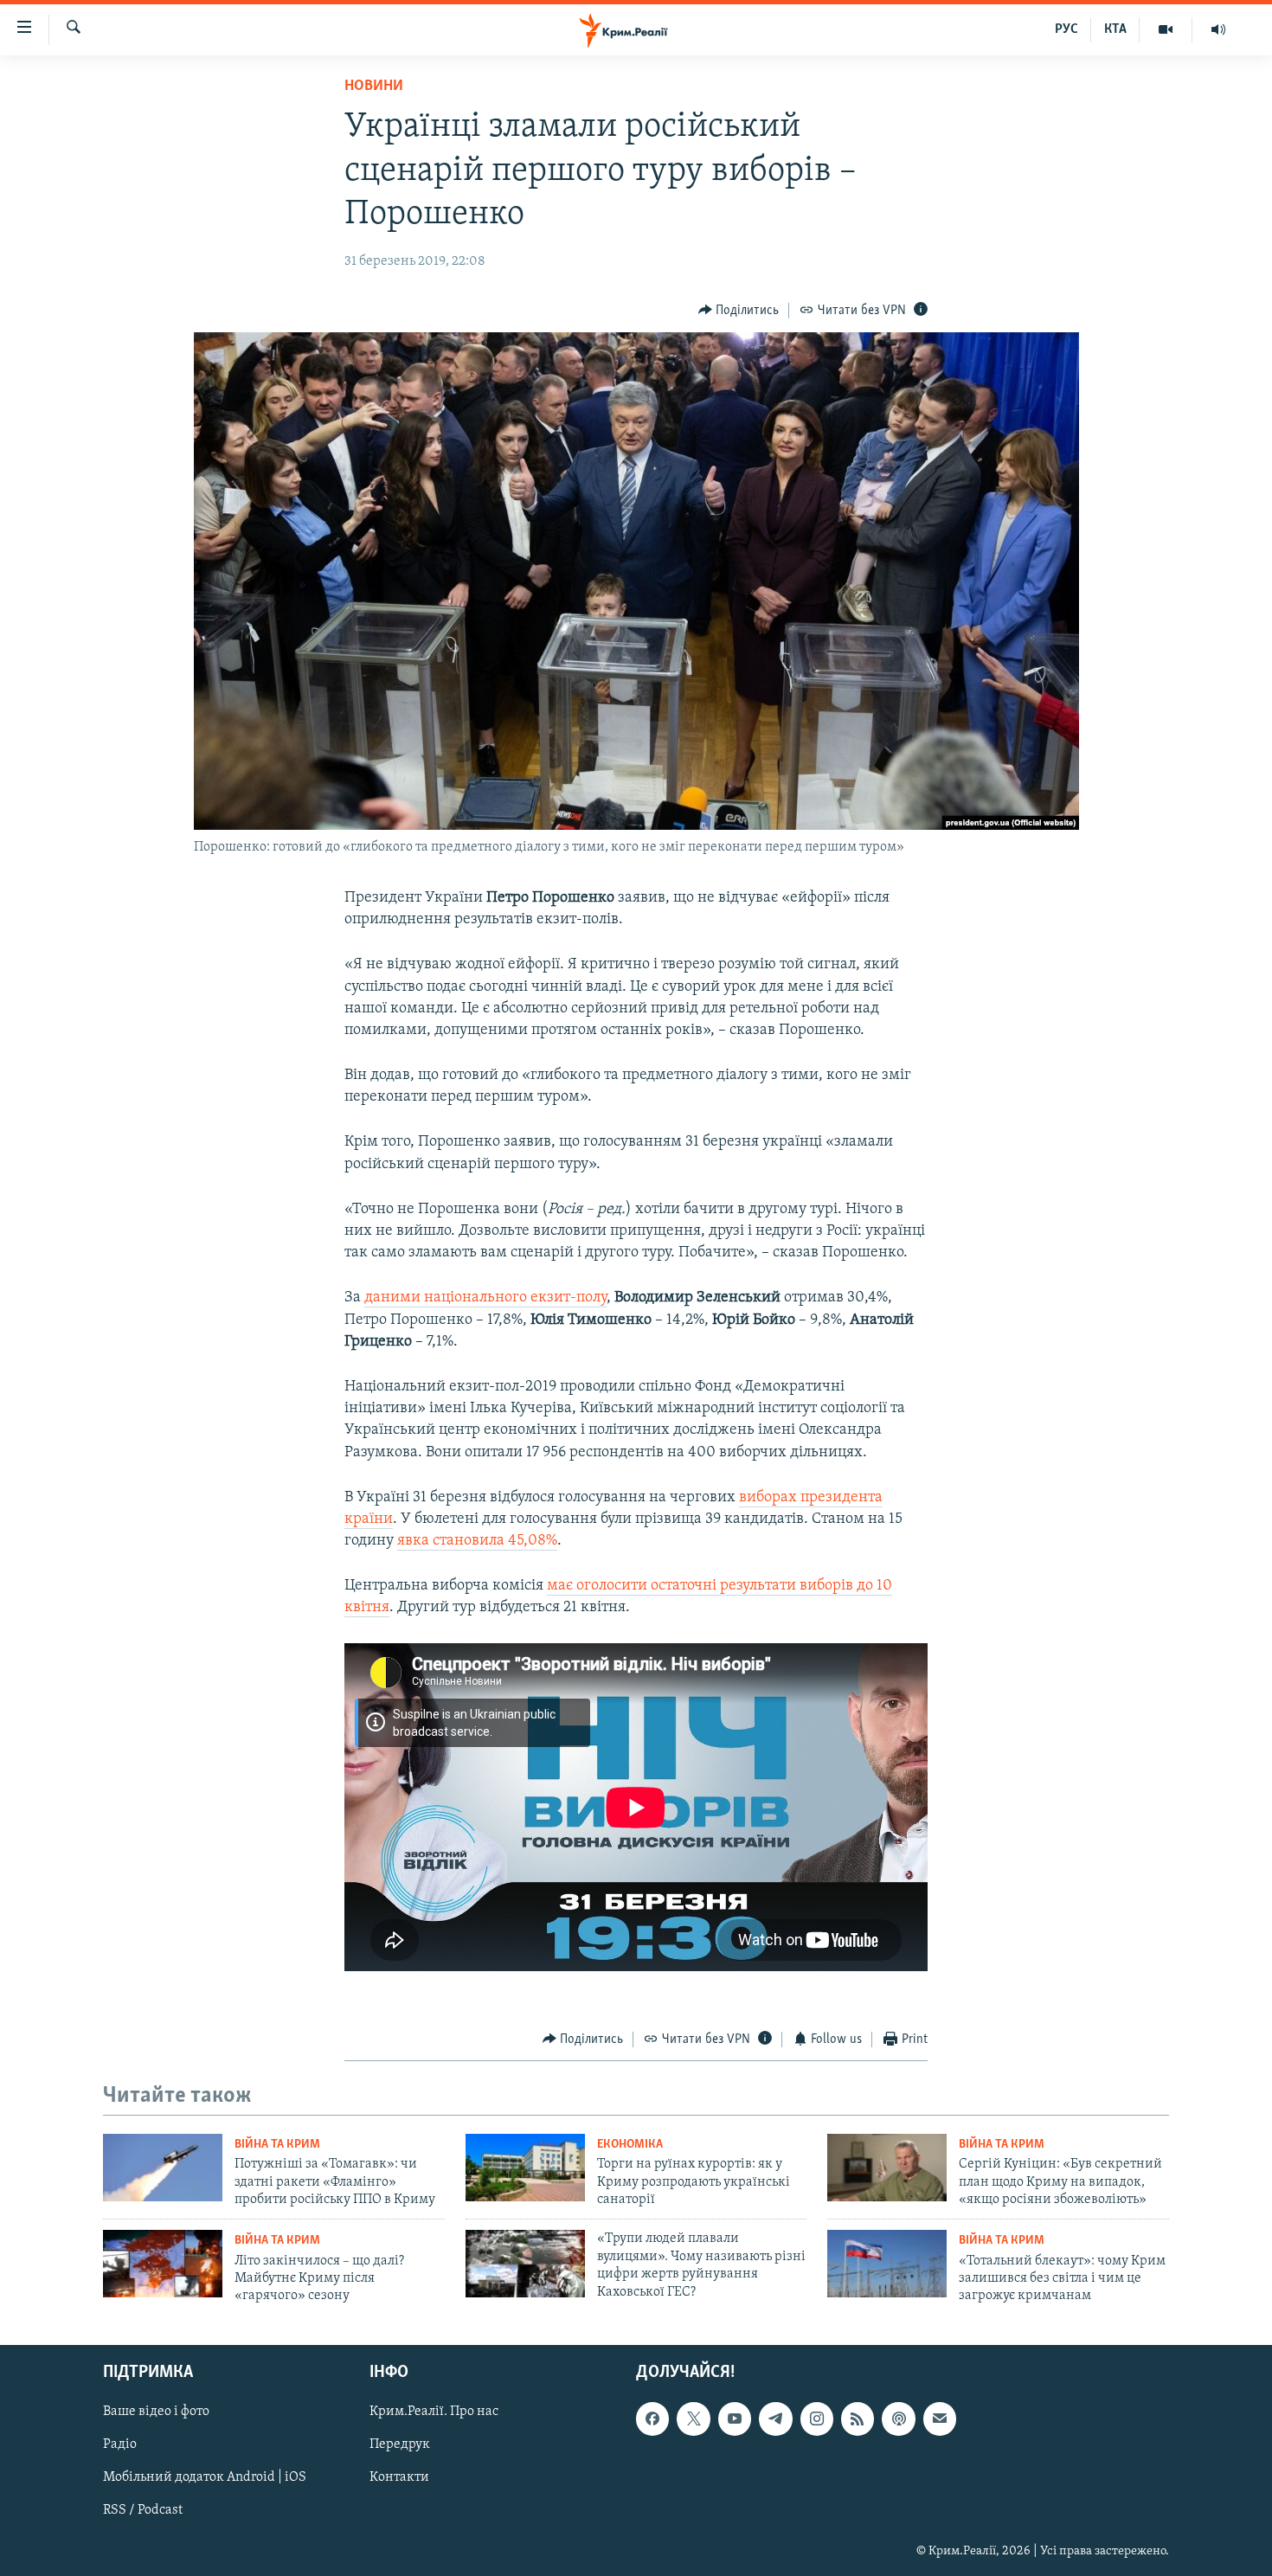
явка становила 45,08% (477, 1541)
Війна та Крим (277, 2145)
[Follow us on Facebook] (652, 2419)
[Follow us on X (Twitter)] (693, 2419)
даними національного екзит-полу (485, 1298)
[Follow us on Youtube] (735, 2419)
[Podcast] (898, 2419)
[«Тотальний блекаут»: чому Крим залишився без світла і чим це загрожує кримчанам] (887, 2264)
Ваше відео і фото (156, 2412)
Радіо (120, 2444)
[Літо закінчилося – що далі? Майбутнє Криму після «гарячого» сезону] (163, 2264)
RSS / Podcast (143, 2510)
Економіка (630, 2145)
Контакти (399, 2477)
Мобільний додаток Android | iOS (205, 2477)
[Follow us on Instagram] (817, 2419)
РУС (1066, 29)
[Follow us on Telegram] (775, 2419)
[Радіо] (1218, 29)
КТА (1115, 29)
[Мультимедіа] (1166, 29)
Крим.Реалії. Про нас (434, 2412)
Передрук (400, 2444)
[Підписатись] (940, 2419)
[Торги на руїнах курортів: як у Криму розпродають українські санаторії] (525, 2168)
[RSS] (858, 2419)
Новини (374, 87)
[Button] (739, 311)
